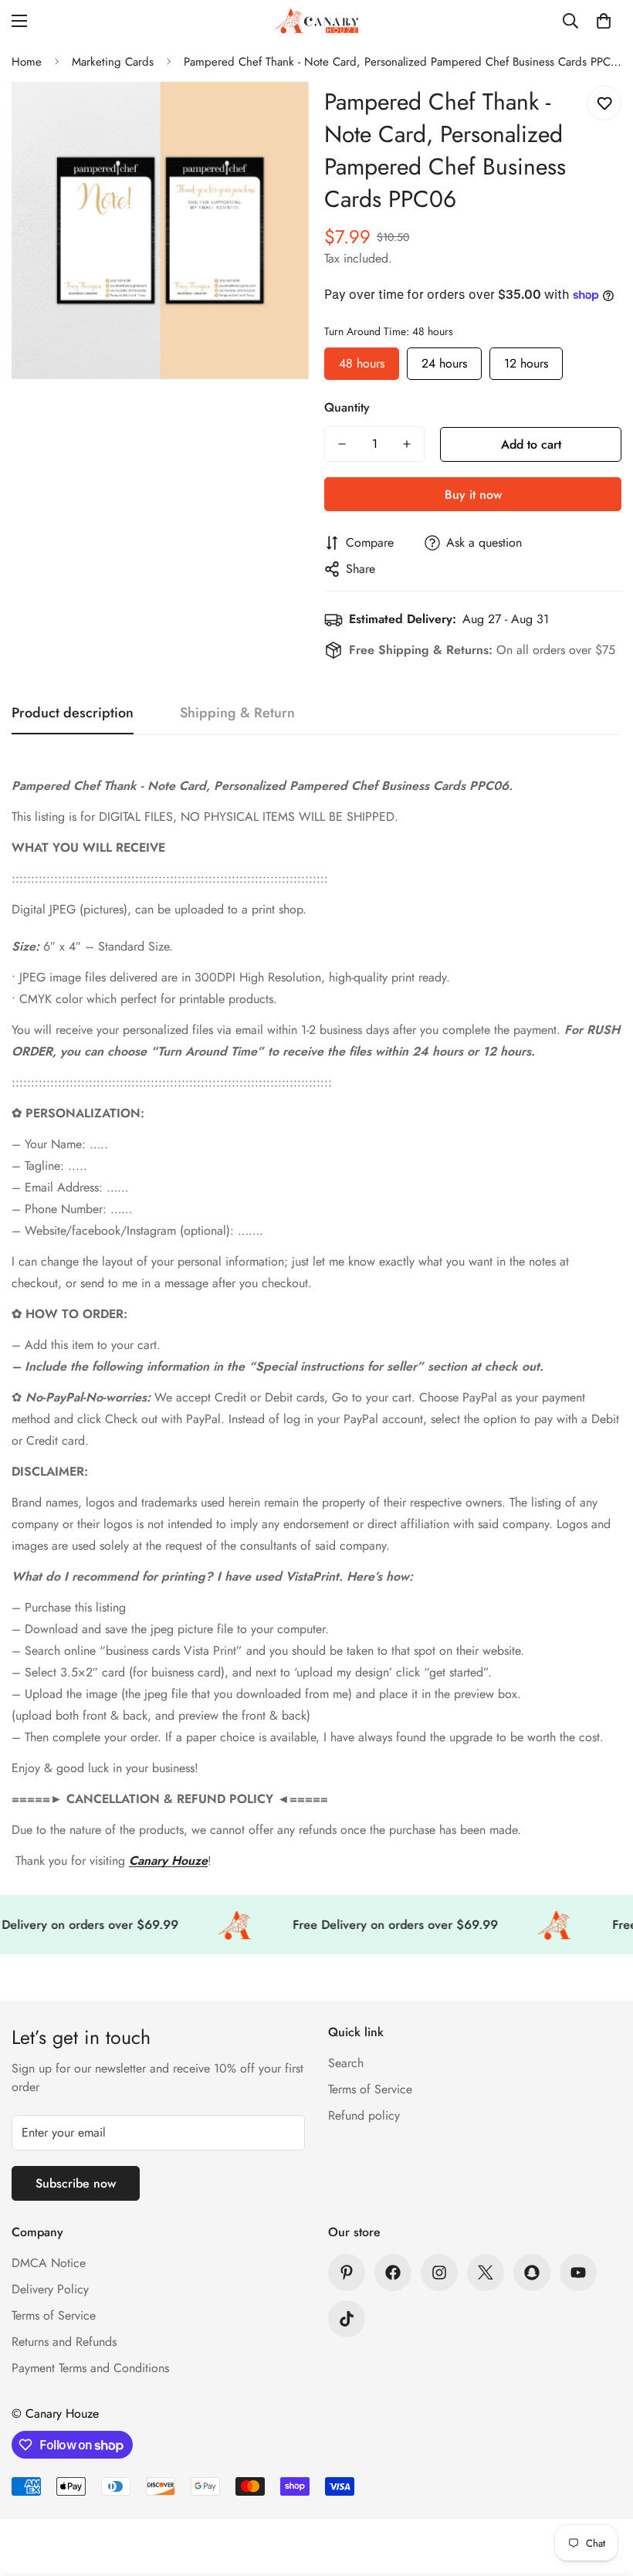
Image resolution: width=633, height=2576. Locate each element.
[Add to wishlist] (604, 103)
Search (346, 2063)
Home (27, 62)
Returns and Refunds (64, 2342)
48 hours (362, 360)
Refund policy (364, 2115)
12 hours (526, 360)
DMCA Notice (49, 2263)
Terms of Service (370, 2089)
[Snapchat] (532, 2273)
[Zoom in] (276, 115)
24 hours (444, 360)
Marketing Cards (113, 62)
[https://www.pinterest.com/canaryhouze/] (347, 2273)
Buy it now (473, 495)
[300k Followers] (393, 2273)
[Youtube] (578, 2273)
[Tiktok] (347, 2319)
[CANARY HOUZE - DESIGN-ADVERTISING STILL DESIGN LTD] (316, 21)
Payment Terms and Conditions (90, 2368)
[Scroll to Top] (603, 2492)
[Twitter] (486, 2273)
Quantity (347, 407)
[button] (604, 21)
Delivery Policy (50, 2289)
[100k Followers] (439, 2273)
